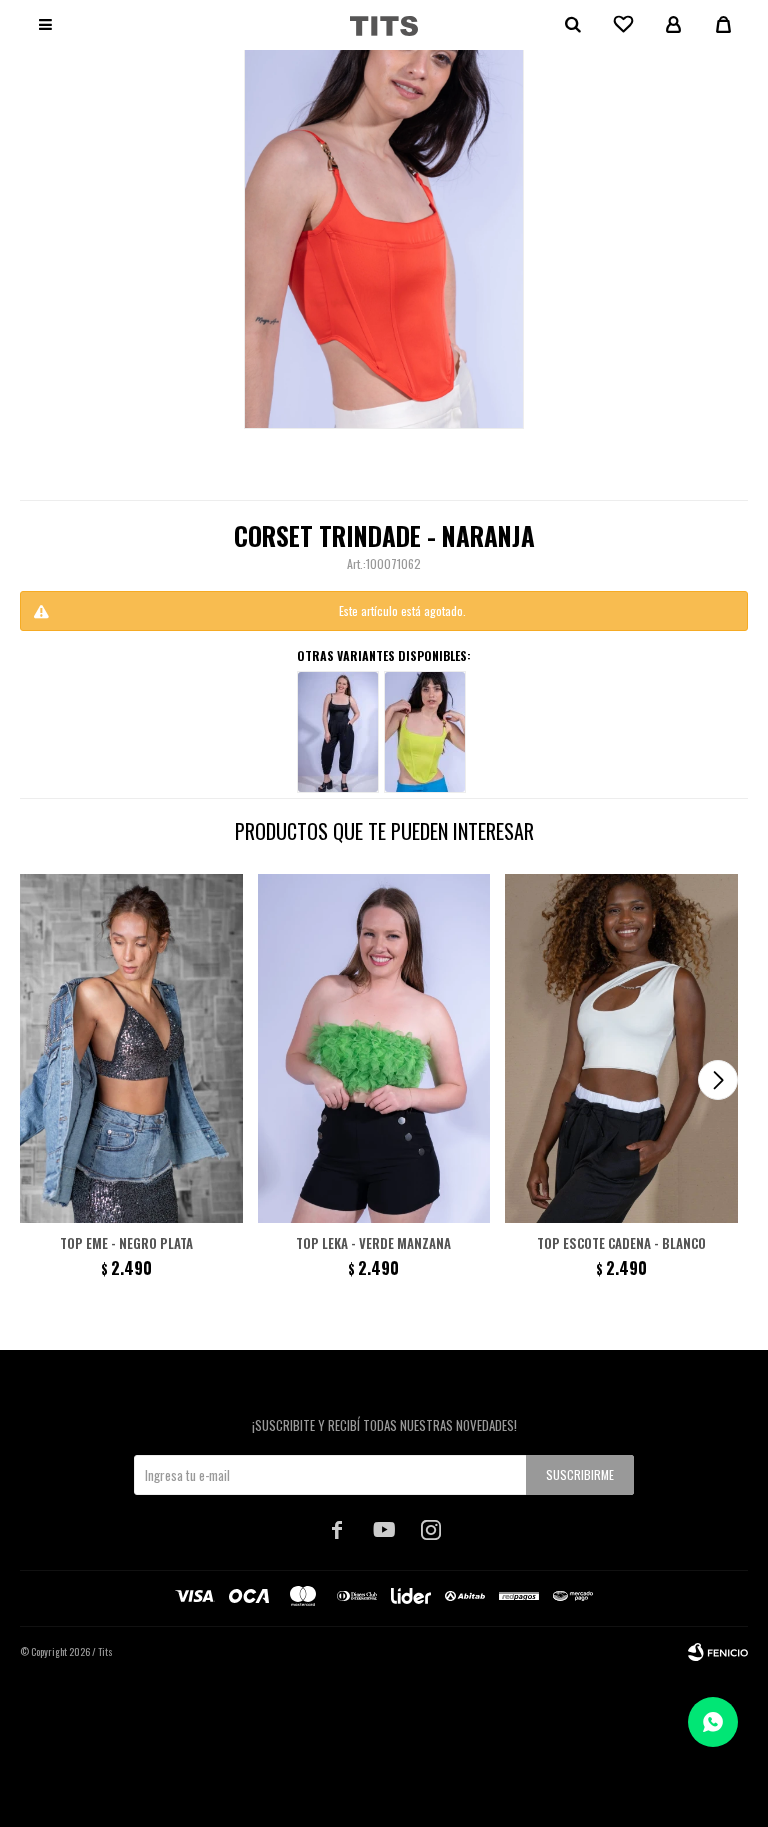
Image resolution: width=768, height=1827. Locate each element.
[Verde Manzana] (425, 732)
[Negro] (338, 732)
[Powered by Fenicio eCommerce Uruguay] (718, 1652)
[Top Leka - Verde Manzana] (374, 1048)
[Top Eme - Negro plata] (126, 1048)
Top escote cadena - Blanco (621, 1243)
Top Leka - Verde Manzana (373, 1243)
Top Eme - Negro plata (126, 1243)
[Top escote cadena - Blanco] (621, 1048)
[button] (718, 1080)
